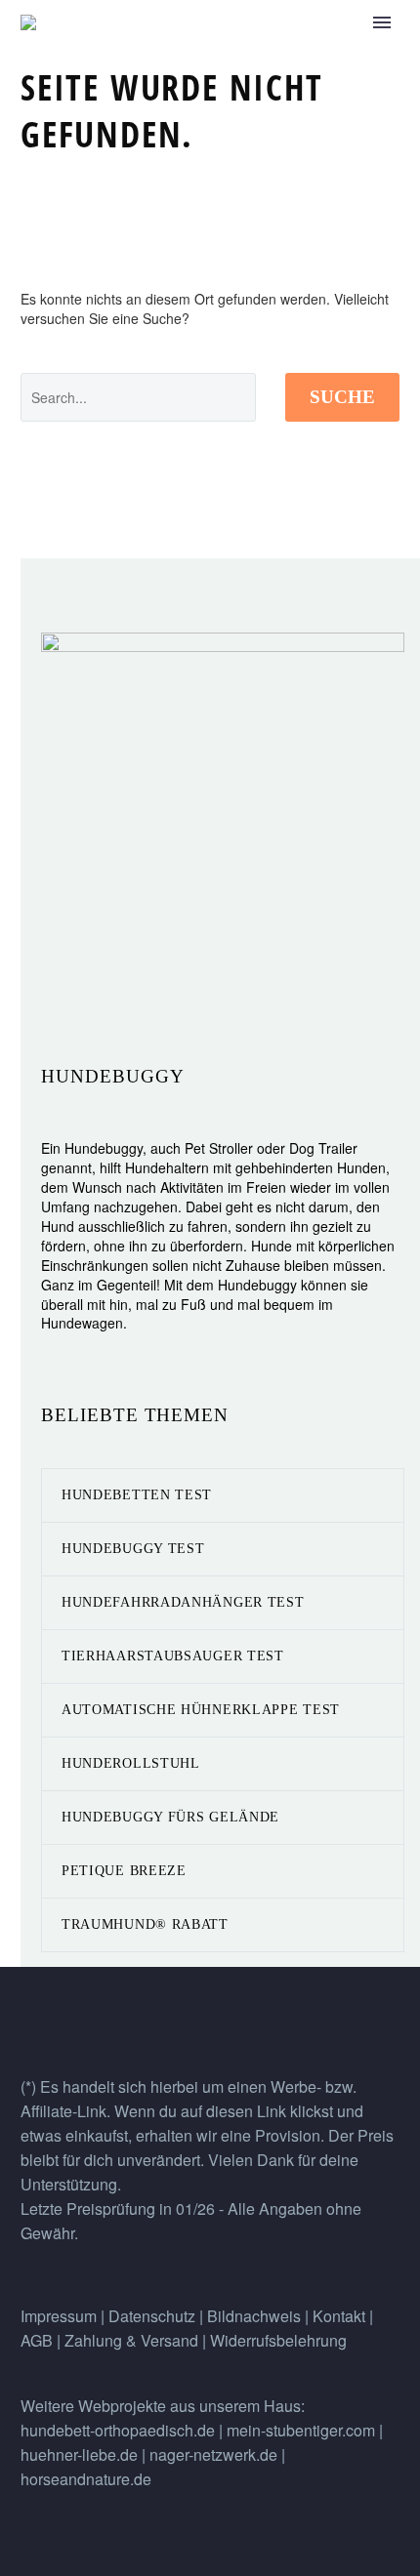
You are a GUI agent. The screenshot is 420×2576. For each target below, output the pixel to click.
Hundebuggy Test (133, 1549)
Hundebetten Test (137, 1495)
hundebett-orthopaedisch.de (118, 2430)
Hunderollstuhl (131, 1763)
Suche (342, 397)
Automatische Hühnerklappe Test (201, 1710)
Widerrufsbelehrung (278, 2340)
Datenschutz (154, 2316)
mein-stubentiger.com (301, 2430)
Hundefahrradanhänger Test (183, 1602)
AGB (37, 2340)
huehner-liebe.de (79, 2454)
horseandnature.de (86, 2479)
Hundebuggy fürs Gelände (170, 1817)
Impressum (59, 2316)
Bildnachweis (254, 2316)
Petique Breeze (124, 1871)
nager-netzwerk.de (213, 2454)
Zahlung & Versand (133, 2340)
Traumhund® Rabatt (145, 1924)
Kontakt (339, 2316)
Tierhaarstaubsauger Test (173, 1656)
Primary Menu (382, 22)
